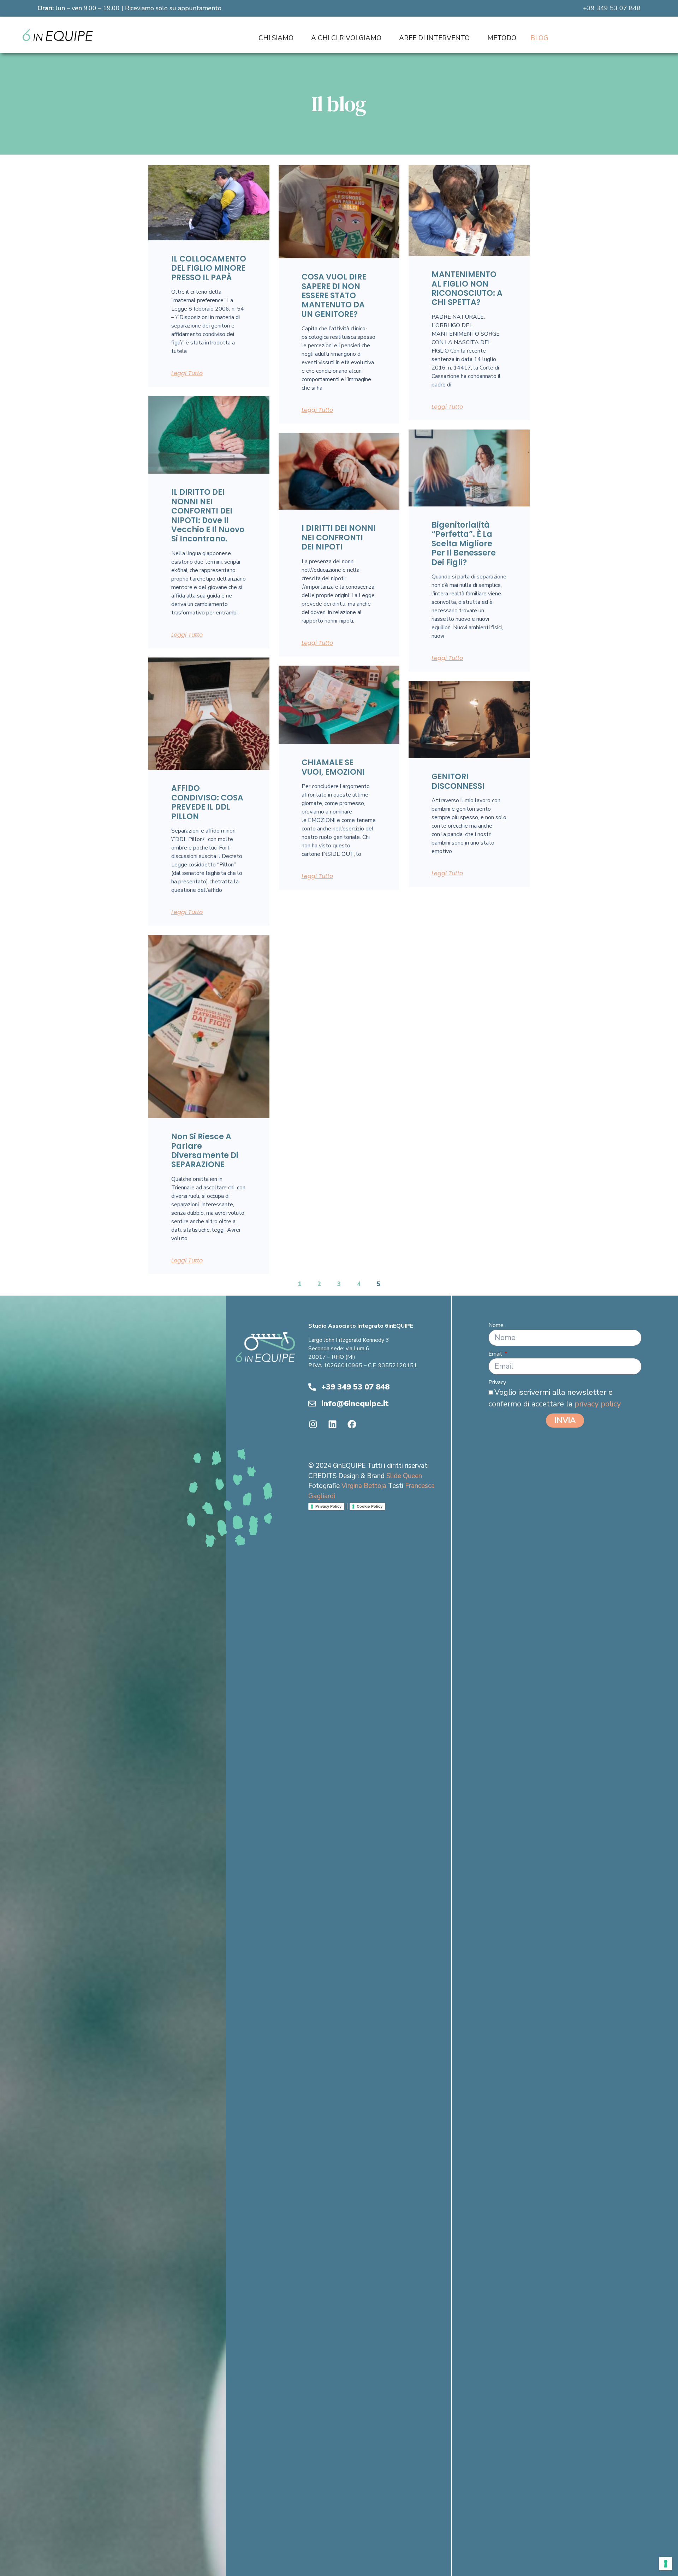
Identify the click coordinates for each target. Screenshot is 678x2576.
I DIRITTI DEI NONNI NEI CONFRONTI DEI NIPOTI (339, 538)
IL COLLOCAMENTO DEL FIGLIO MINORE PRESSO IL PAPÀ (209, 268)
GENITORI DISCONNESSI (458, 781)
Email (496, 1354)
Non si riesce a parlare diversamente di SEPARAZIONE (205, 1151)
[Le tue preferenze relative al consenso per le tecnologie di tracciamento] (666, 2564)
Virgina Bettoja (364, 1486)
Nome (496, 1325)
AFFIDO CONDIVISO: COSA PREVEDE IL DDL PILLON (207, 802)
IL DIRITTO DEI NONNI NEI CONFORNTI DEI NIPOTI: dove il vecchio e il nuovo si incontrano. (208, 515)
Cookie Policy (370, 1506)
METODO (502, 38)
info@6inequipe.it (355, 1404)
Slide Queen (404, 1476)
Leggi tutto (187, 373)
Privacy (497, 1382)
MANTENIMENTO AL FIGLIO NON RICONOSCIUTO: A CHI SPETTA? (467, 288)
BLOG (539, 38)
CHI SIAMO (276, 38)
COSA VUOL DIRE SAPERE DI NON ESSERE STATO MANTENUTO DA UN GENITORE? (334, 296)
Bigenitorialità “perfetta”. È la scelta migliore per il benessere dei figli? (464, 544)
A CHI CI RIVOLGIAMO (346, 38)
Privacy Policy (328, 1506)
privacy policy (598, 1404)
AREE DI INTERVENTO (434, 38)
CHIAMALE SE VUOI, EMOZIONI (333, 767)
